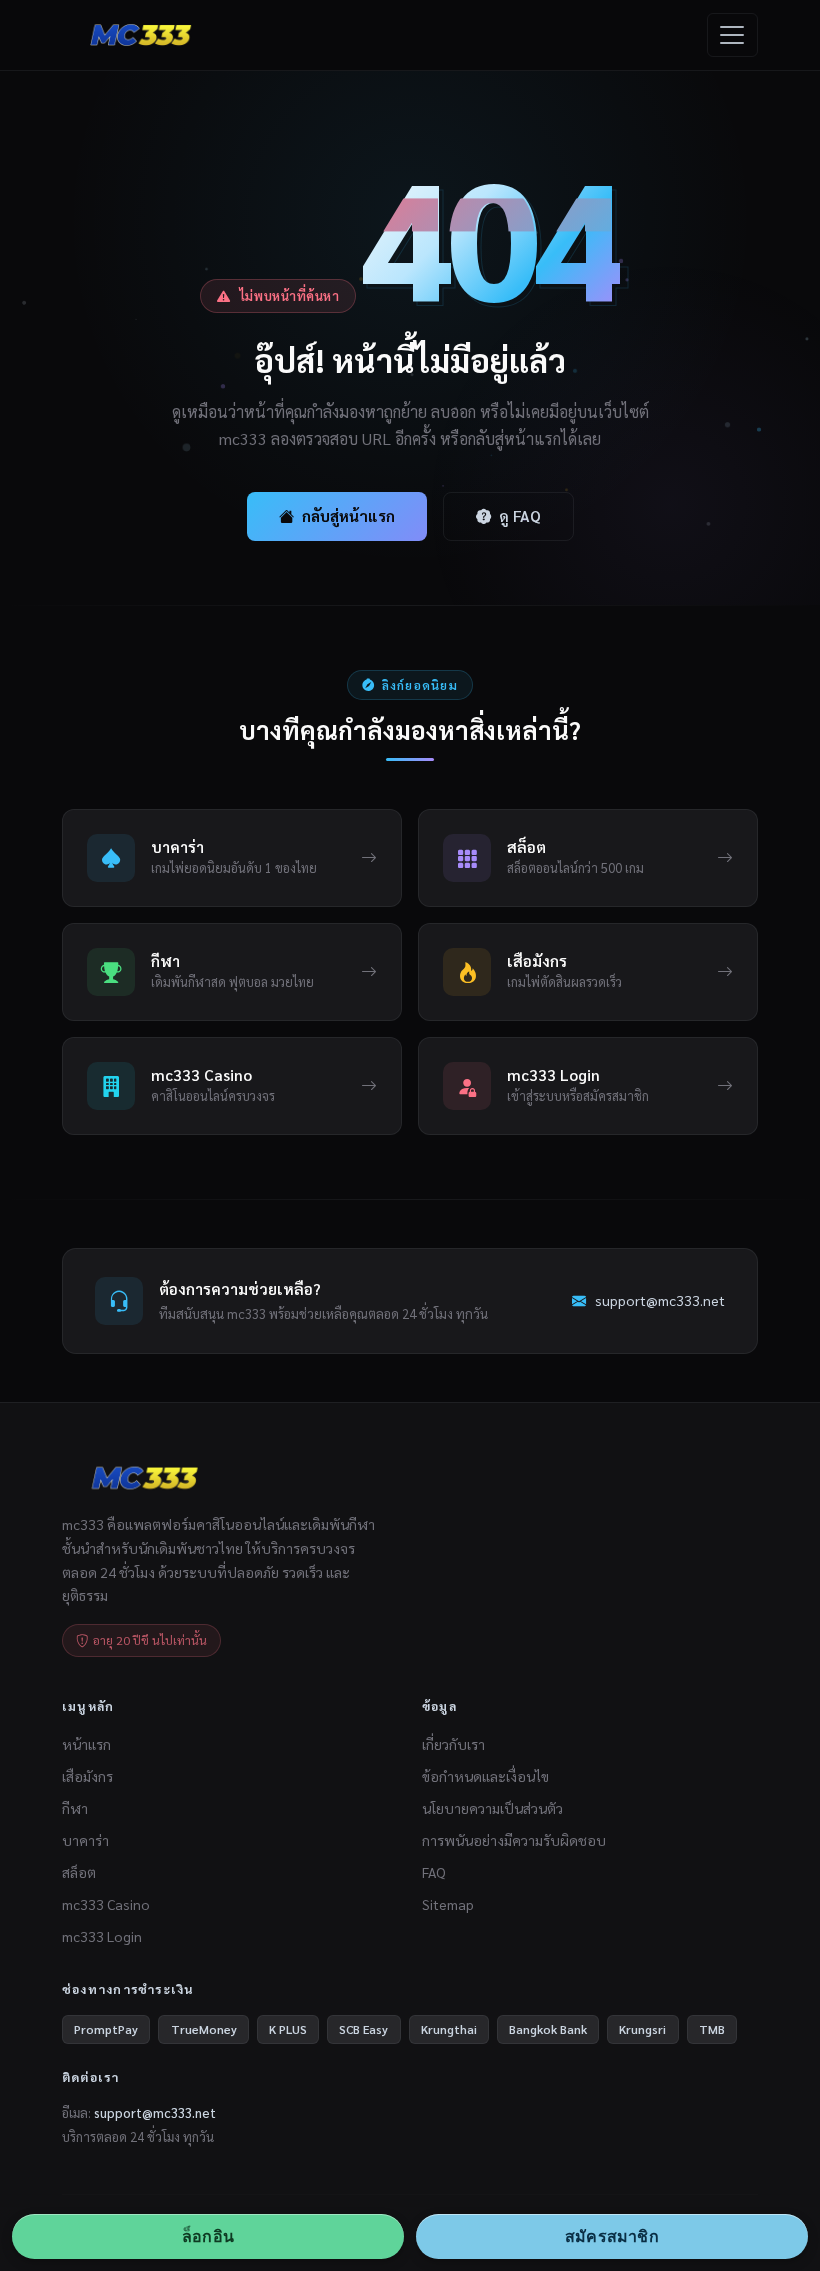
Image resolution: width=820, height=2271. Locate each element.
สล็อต (79, 1872)
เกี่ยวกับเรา (453, 1744)
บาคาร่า (85, 1840)
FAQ (434, 1872)
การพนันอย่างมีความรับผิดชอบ (514, 1840)
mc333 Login (102, 1936)
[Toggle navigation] (732, 34)
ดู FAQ (520, 516)
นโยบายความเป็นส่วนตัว (492, 1808)
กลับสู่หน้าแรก (348, 516)
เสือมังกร (87, 1776)
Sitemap (448, 1904)
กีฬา (75, 1808)
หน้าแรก (86, 1744)
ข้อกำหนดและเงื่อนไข (485, 1776)
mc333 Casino (106, 1904)
